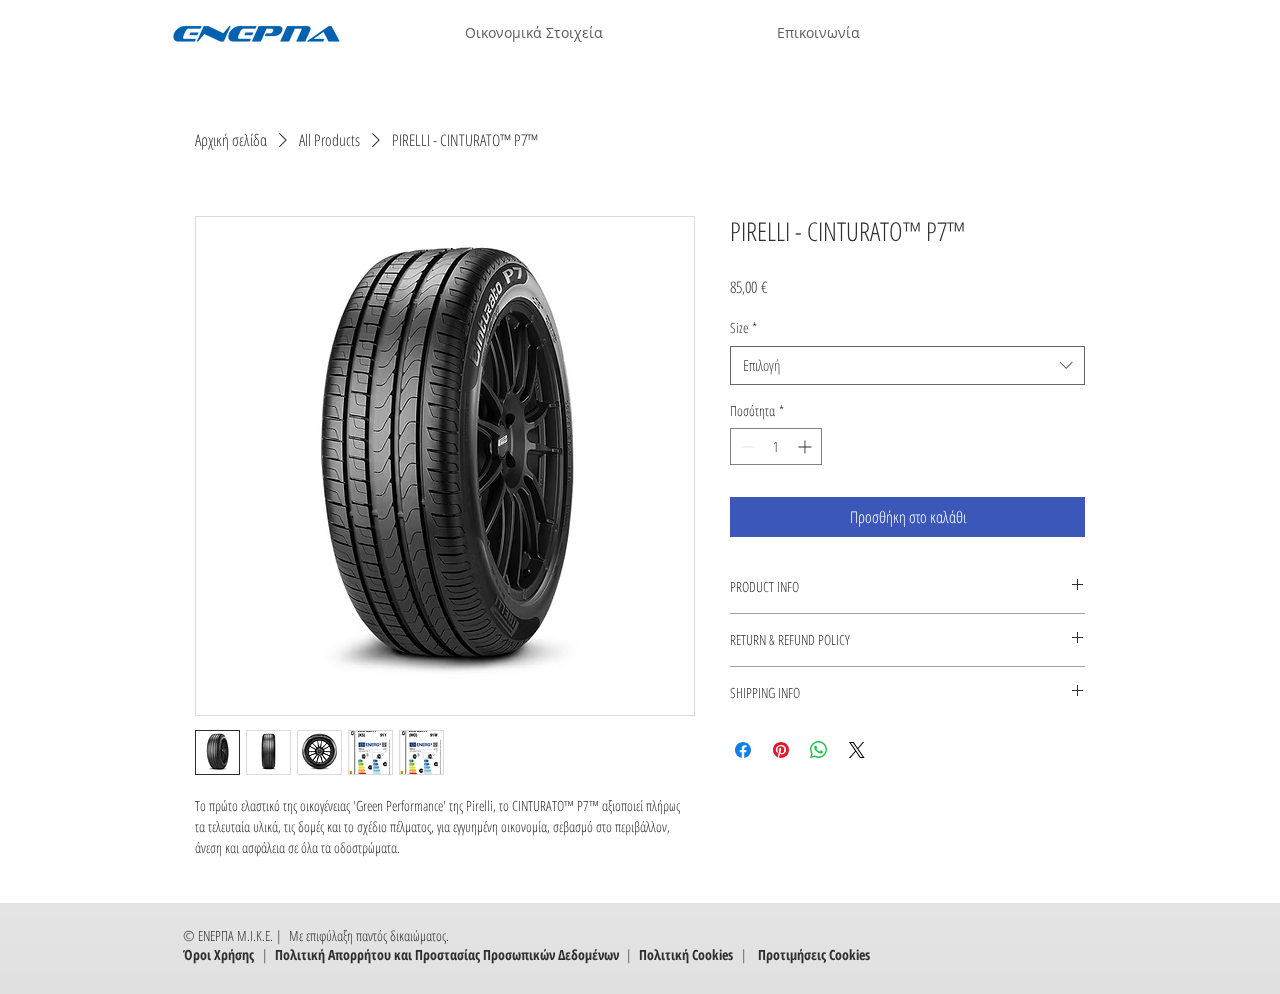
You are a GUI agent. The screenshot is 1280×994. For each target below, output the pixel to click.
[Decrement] (745, 446)
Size (743, 327)
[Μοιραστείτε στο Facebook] (743, 750)
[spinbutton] (776, 446)
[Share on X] (857, 750)
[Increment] (806, 446)
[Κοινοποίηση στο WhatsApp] (819, 750)
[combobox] (907, 365)
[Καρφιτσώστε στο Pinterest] (781, 750)
